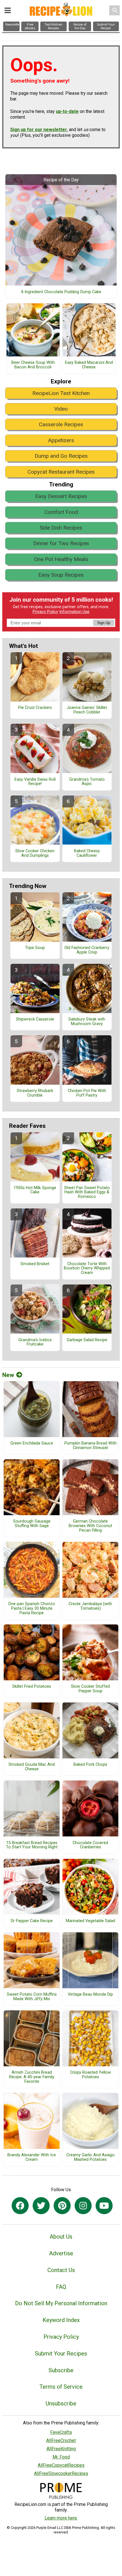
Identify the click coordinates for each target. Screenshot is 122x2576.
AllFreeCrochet (61, 2440)
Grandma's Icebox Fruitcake (35, 1342)
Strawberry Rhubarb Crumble (35, 1093)
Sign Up (104, 623)
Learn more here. (61, 2518)
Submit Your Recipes (61, 2354)
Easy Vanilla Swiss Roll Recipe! (35, 782)
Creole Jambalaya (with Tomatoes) (90, 1606)
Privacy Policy (45, 612)
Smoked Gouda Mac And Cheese (32, 1767)
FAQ (61, 2287)
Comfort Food (61, 512)
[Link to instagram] (83, 2206)
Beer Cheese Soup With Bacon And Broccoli (33, 365)
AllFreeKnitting (61, 2449)
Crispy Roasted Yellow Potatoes (91, 2075)
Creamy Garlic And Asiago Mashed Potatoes (91, 2157)
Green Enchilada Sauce (32, 1443)
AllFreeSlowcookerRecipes (61, 2473)
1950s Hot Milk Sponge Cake (35, 1190)
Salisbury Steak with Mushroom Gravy (87, 1022)
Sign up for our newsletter (39, 130)
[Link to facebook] (20, 2206)
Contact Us (61, 2270)
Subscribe (61, 2370)
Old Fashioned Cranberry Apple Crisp (87, 950)
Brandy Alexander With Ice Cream (32, 2157)
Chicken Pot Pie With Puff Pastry (87, 1093)
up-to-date (67, 111)
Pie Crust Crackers (35, 708)
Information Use (74, 612)
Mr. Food (61, 2457)
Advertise (61, 2253)
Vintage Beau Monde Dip (90, 1995)
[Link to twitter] (41, 2206)
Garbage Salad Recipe (87, 1340)
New (8, 1375)
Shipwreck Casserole (35, 1019)
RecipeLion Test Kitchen (61, 393)
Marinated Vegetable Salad (91, 1921)
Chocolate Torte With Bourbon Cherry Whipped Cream (87, 1269)
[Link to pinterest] (62, 2206)
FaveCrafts (61, 2432)
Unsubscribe (61, 2403)
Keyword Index (61, 2320)
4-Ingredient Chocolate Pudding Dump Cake (61, 292)
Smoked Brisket (35, 1264)
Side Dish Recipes (61, 528)
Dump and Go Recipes (61, 456)
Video (61, 409)
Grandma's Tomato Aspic (87, 782)
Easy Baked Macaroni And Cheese (89, 365)
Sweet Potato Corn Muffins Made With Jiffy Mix (32, 1997)
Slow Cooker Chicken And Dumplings (35, 853)
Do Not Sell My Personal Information (61, 2303)
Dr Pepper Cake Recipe (32, 1921)
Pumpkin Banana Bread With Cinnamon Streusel (91, 1446)
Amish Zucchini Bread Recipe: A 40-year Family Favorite (32, 2077)
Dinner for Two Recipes (61, 543)
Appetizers (61, 440)
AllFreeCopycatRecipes (61, 2465)
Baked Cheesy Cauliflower (87, 853)
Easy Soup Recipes (61, 575)
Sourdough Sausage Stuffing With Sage (32, 1524)
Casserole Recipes (61, 424)
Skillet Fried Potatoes (32, 1687)
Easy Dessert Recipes (61, 496)
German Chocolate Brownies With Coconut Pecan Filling (90, 1526)
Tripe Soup (35, 948)
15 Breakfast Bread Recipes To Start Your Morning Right (32, 1845)
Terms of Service (61, 2387)
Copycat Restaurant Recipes (61, 472)
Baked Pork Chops (90, 1765)
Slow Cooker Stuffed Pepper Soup (90, 1689)
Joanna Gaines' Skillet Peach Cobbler (87, 710)
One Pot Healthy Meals (61, 559)
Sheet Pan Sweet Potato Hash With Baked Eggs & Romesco (87, 1193)
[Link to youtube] (104, 2206)
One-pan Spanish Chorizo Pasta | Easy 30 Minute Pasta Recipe (32, 1609)
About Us (61, 2237)
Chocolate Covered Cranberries (90, 1845)
